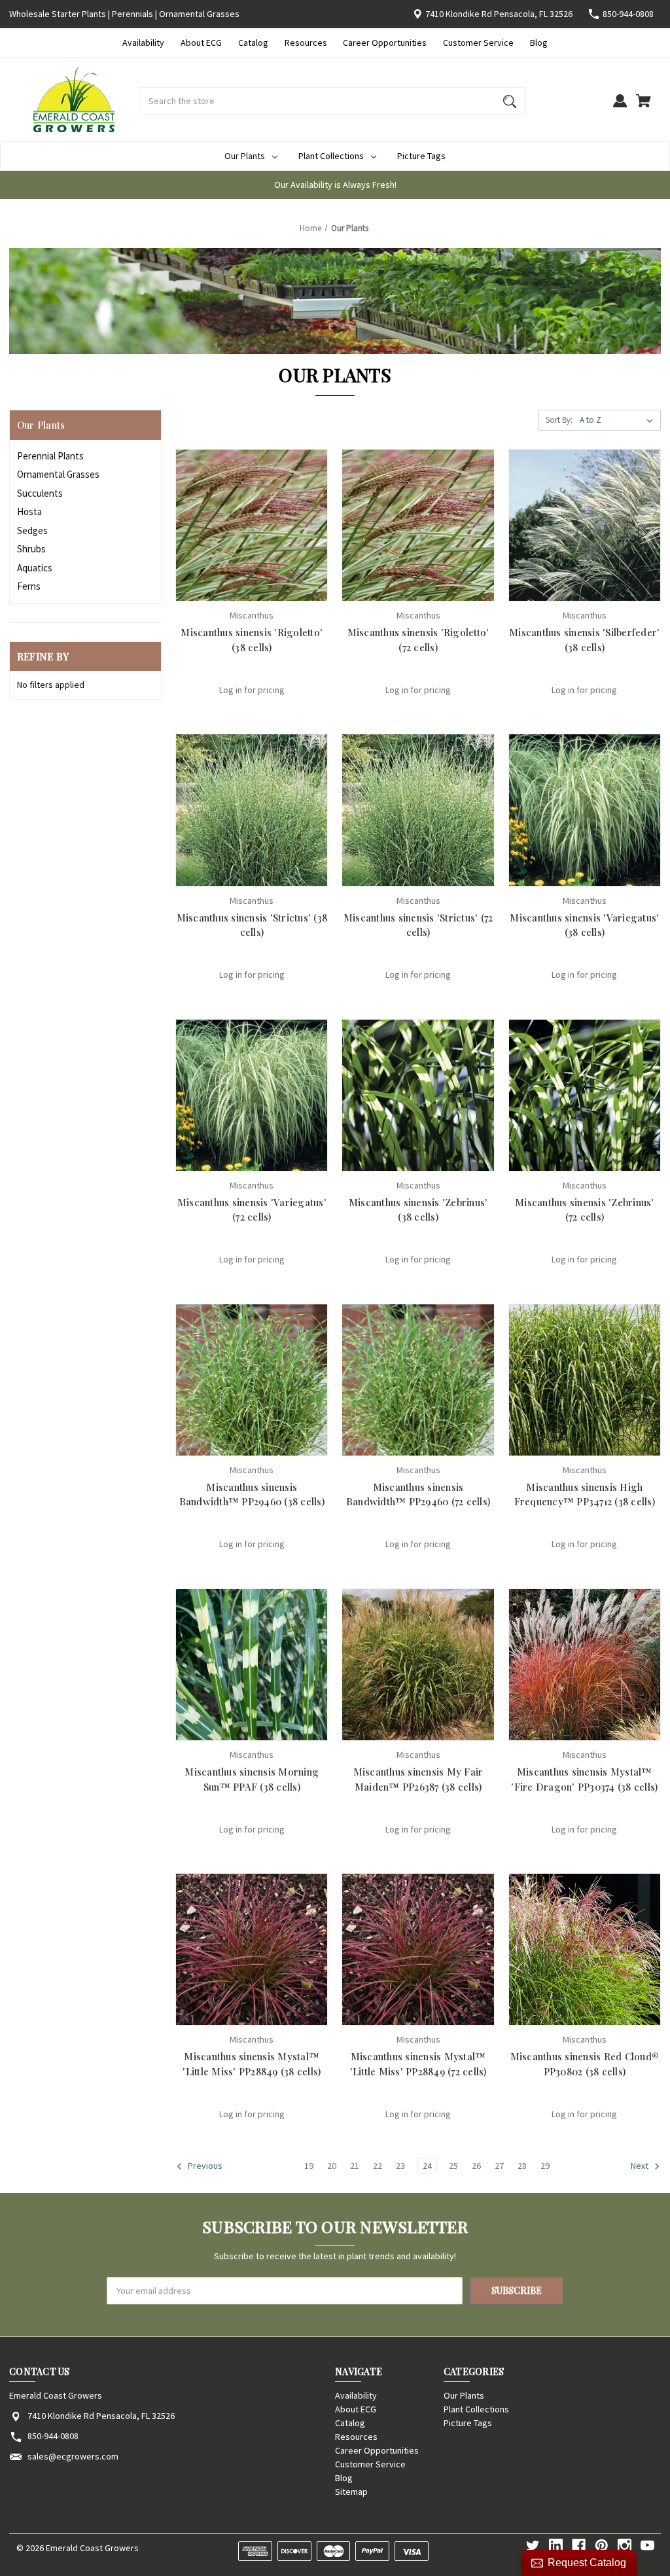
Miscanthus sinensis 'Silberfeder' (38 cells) (584, 640)
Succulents (40, 493)
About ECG (201, 43)
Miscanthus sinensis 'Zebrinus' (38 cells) (418, 1210)
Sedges (32, 530)
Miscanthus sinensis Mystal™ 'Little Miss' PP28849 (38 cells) (252, 2064)
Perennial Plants (50, 456)
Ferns (29, 586)
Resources (306, 43)
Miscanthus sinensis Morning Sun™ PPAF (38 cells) (252, 1779)
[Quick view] (234, 589)
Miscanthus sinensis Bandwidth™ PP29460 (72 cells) (418, 1494)
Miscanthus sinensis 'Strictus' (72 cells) (418, 925)
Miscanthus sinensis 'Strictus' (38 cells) (252, 925)
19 (309, 2166)
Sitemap (351, 2492)
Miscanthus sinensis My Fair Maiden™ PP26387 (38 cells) (418, 1779)
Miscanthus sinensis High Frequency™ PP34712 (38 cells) (585, 1494)
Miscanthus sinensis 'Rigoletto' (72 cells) (418, 640)
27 (499, 2166)
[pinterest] (602, 2546)
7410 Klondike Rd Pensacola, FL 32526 (499, 14)
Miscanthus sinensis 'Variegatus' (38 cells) (584, 925)
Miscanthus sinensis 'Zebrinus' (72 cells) (585, 1210)
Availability (143, 43)
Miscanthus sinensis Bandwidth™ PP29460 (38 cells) (252, 1494)
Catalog (253, 43)
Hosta (29, 511)
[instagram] (625, 2546)
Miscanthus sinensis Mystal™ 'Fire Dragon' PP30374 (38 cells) (584, 1779)
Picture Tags (421, 156)
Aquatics (35, 568)
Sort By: (559, 420)
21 (355, 2166)
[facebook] (579, 2546)
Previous (204, 2166)
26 (476, 2166)
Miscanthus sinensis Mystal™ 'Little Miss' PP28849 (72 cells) (418, 2064)
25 (453, 2166)
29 (545, 2166)
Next (641, 2166)
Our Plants (245, 156)
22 (378, 2166)
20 (332, 2166)
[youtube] (647, 2546)
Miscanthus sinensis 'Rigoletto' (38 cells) (252, 640)
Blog (539, 43)
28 (522, 2166)
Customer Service (478, 43)
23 (400, 2166)
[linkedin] (556, 2546)
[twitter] (533, 2546)
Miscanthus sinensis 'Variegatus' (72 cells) (252, 1210)
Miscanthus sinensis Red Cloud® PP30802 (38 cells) (585, 2064)
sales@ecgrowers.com (73, 2456)
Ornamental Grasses (58, 474)
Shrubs (31, 549)
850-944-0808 (628, 14)
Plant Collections (331, 156)
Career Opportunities (385, 43)
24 (427, 2166)
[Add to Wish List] (269, 589)
